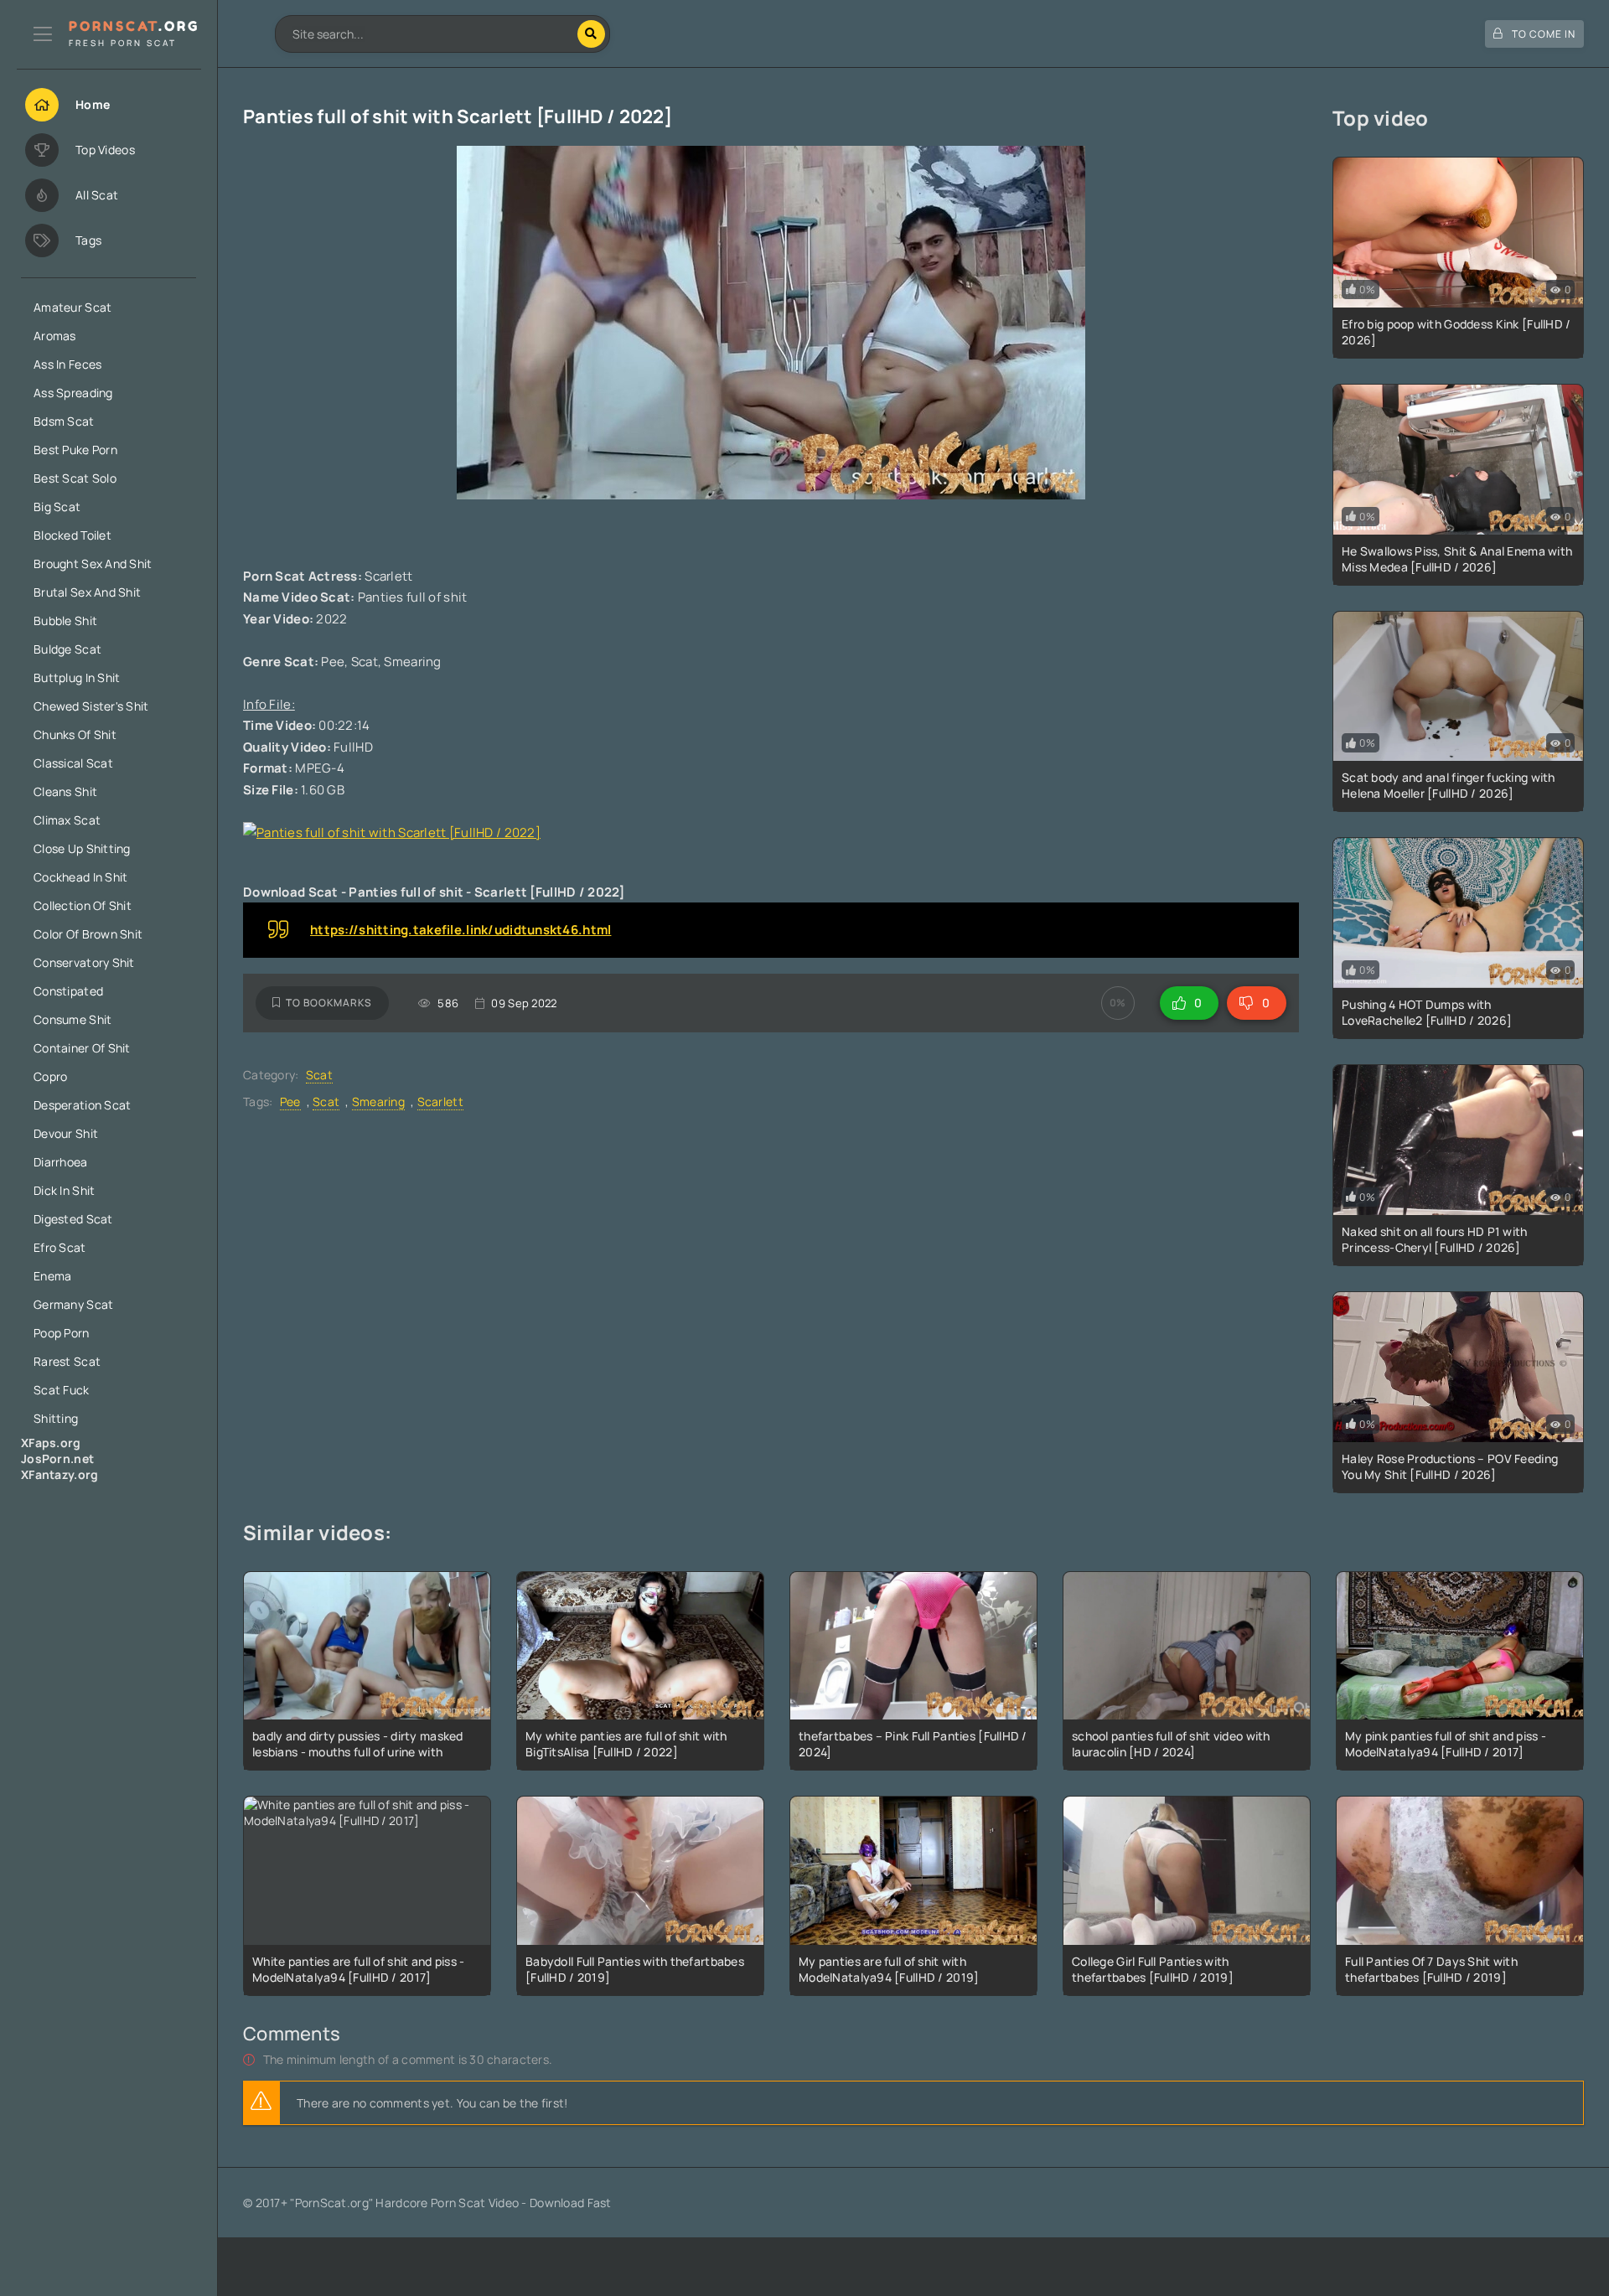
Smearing (378, 1101)
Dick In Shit (64, 1190)
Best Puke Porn (75, 450)
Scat (319, 1075)
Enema (52, 1276)
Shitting (56, 1418)
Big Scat (57, 507)
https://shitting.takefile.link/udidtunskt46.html (460, 930)
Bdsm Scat (64, 421)
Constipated (68, 991)
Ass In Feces (67, 364)
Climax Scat (67, 820)
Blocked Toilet (72, 535)
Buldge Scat (67, 649)
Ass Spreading (73, 393)
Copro (50, 1076)
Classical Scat (73, 763)
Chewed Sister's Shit (91, 706)
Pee (290, 1101)
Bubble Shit (65, 621)
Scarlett (440, 1101)
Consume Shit (72, 1019)
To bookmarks (329, 1003)
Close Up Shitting (82, 848)
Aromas (55, 336)
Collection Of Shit (83, 905)
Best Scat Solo (75, 478)
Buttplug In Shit (77, 677)
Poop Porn (62, 1333)
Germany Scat (73, 1304)
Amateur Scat (72, 307)
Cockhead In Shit (80, 877)
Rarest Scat (67, 1361)
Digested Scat (73, 1219)
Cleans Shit (65, 791)
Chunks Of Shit (75, 734)
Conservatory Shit (84, 962)
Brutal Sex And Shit (87, 592)
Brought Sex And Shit (93, 564)
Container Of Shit (82, 1048)
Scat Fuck (62, 1390)
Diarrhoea (61, 1162)
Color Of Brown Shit (88, 934)
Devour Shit (66, 1133)
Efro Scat (60, 1247)
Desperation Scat (82, 1105)
